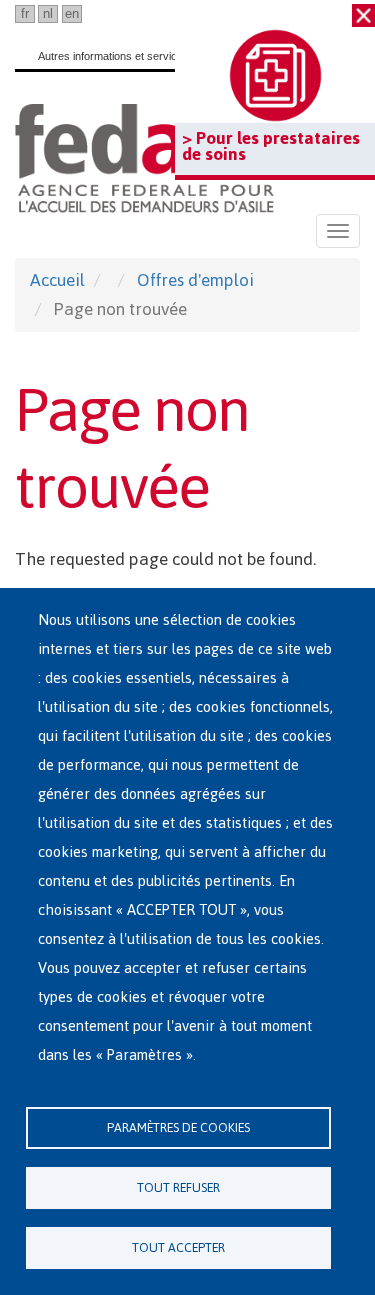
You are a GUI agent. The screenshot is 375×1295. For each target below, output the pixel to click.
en (72, 13)
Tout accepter (178, 1247)
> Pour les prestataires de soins (271, 146)
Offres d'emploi (195, 280)
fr (25, 13)
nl (48, 13)
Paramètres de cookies (178, 1127)
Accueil (57, 280)
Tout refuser (178, 1187)
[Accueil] (144, 158)
